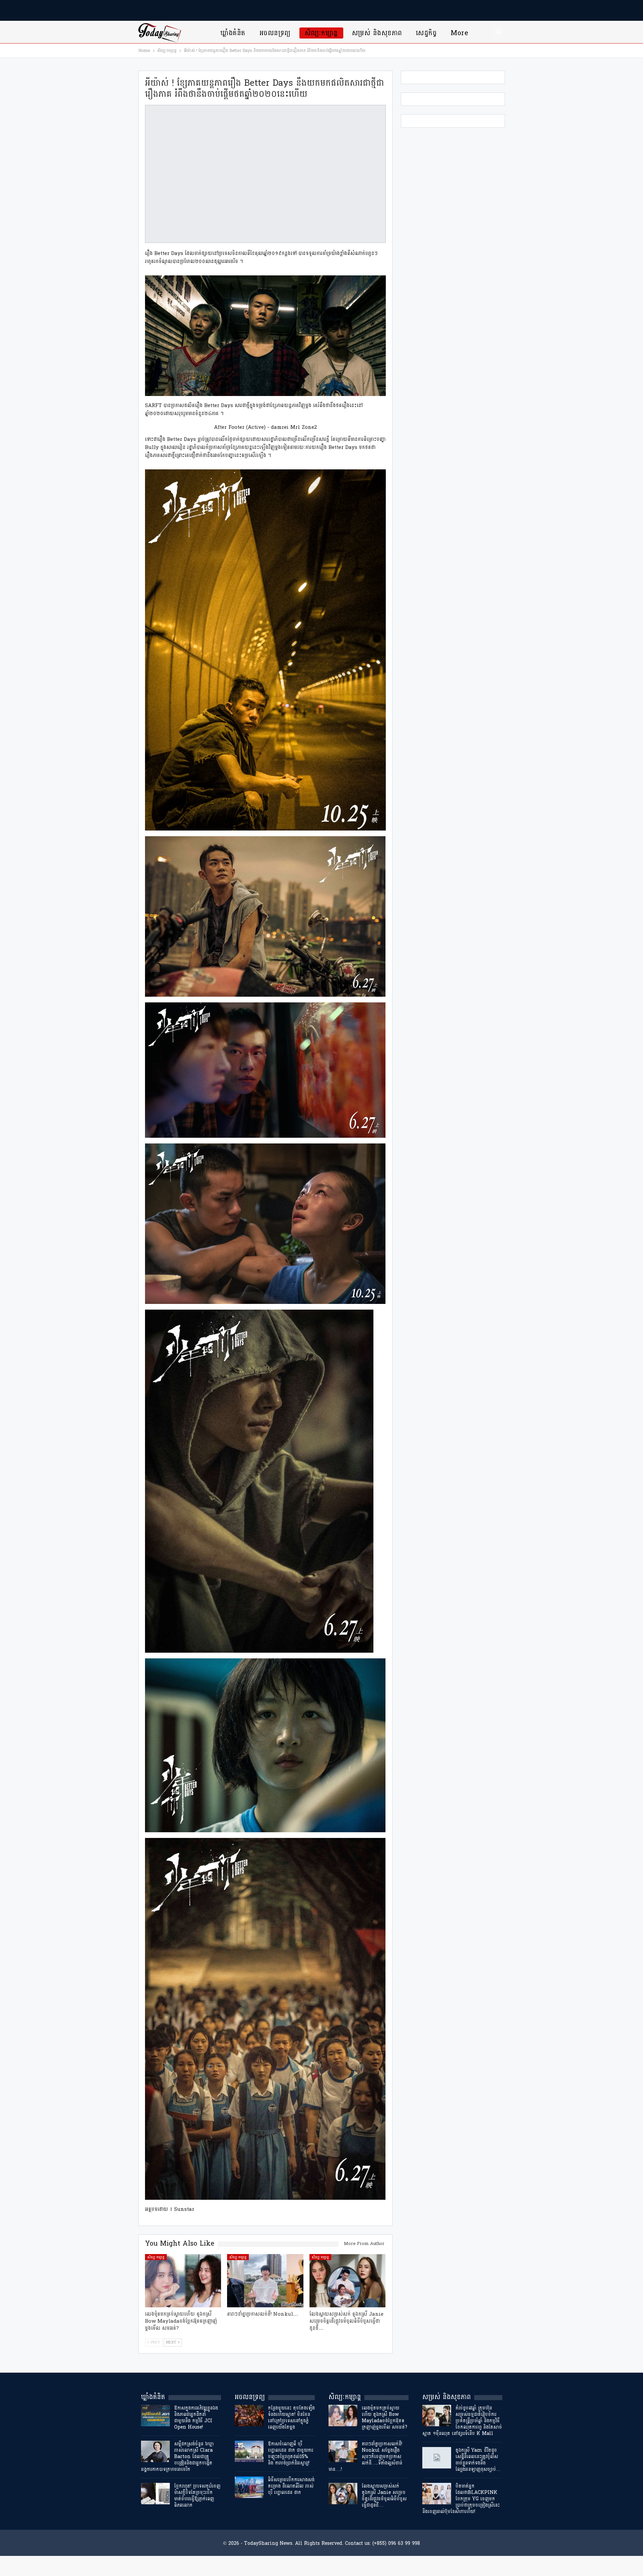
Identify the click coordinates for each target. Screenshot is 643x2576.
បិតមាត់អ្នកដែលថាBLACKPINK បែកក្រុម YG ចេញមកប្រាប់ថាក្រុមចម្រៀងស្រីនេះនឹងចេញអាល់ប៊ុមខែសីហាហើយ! (461, 2499)
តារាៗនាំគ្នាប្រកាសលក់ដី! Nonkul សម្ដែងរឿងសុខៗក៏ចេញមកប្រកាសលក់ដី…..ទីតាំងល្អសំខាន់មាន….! (365, 2457)
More (459, 33)
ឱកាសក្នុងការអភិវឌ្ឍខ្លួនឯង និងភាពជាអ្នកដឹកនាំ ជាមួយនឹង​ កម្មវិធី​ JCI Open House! (196, 2418)
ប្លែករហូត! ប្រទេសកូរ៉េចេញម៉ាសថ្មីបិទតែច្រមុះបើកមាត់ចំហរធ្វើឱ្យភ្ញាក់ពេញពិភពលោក (197, 2496)
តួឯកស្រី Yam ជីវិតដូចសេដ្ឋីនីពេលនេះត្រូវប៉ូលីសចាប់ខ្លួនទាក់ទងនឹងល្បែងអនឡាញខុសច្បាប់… (478, 2460)
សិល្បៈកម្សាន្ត (321, 33)
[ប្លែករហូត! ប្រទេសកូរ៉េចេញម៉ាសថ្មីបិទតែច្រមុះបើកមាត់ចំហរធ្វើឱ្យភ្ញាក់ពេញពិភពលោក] (155, 2494)
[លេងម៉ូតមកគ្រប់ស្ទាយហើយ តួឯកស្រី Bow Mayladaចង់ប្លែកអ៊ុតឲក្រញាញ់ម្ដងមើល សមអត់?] (183, 2281)
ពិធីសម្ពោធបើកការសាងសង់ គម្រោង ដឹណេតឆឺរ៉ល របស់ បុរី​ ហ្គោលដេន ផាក (291, 2486)
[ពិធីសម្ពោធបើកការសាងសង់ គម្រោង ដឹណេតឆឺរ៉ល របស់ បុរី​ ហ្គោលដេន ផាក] (249, 2487)
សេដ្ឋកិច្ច (426, 33)
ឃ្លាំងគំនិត (233, 33)
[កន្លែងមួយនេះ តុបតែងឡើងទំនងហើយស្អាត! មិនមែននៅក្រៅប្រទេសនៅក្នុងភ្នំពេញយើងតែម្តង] (249, 2416)
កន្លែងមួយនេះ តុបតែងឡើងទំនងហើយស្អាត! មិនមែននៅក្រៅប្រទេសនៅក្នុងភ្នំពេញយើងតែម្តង (291, 2418)
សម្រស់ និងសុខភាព (377, 33)
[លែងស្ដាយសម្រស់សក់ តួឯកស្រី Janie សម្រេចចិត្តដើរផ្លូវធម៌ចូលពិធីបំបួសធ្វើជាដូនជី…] (348, 2281)
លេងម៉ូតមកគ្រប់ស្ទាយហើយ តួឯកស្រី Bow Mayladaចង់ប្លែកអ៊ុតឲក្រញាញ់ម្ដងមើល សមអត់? (384, 2418)
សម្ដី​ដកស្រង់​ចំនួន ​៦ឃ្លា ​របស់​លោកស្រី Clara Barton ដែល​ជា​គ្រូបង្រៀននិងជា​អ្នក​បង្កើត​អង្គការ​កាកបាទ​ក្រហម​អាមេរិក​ (178, 2457)
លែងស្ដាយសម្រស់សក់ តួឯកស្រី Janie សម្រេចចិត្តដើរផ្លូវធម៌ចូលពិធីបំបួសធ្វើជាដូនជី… (384, 2496)
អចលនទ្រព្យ (275, 33)
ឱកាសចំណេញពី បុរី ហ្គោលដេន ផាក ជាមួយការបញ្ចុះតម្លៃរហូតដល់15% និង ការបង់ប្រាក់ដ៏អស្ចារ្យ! (291, 2453)
